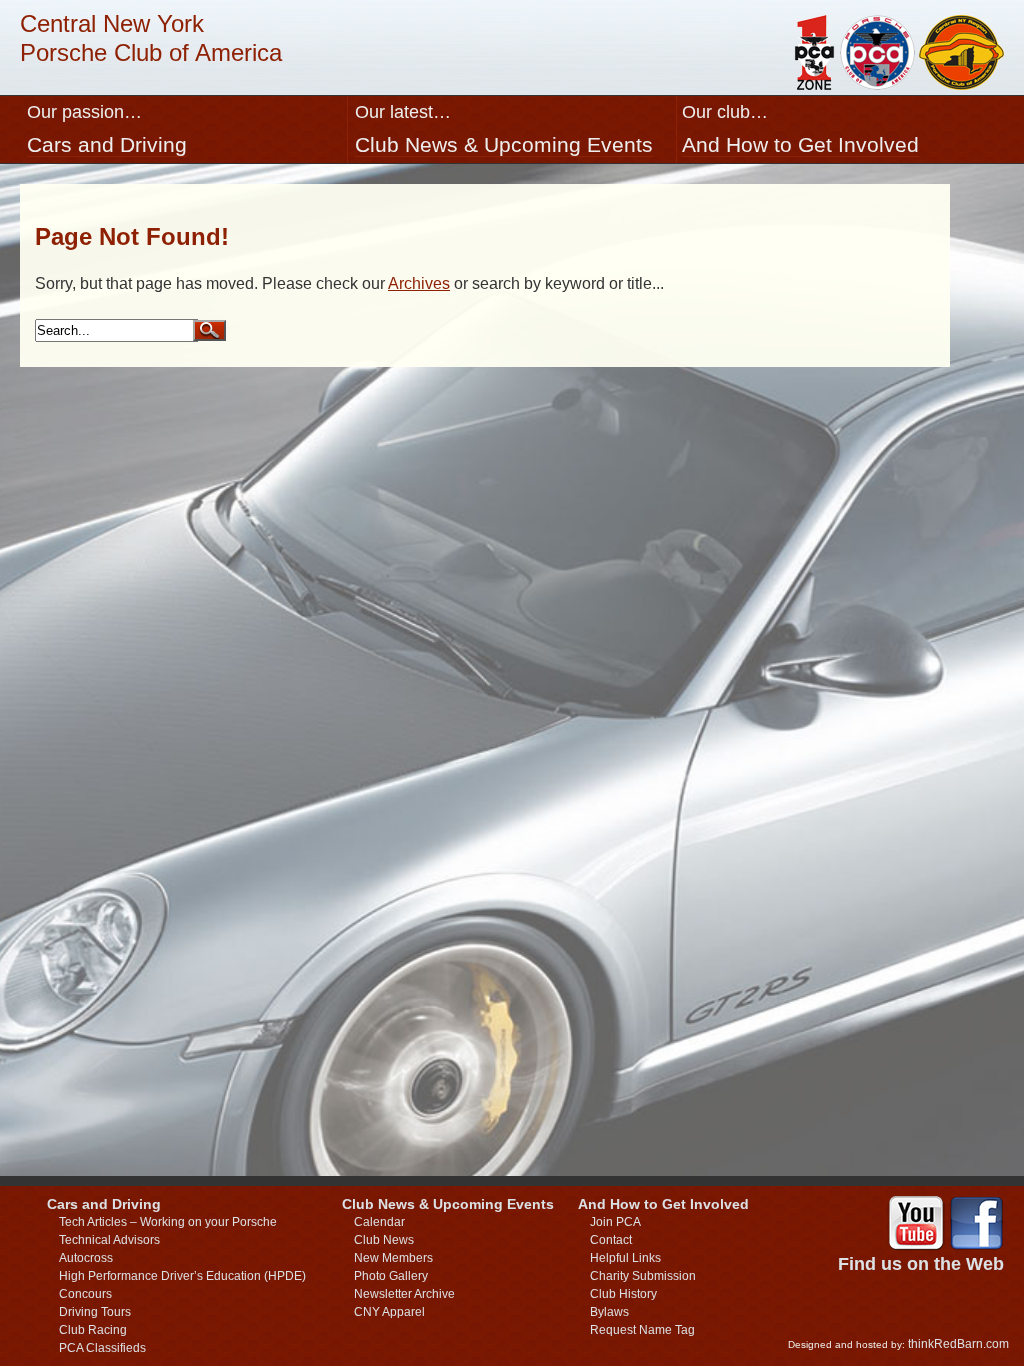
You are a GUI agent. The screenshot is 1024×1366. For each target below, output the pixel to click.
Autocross (86, 1258)
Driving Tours (95, 1312)
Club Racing (93, 1330)
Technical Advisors (109, 1240)
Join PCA (615, 1222)
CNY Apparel (389, 1312)
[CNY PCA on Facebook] (976, 1225)
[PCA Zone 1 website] (813, 84)
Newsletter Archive (404, 1294)
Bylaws (609, 1312)
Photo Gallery (391, 1276)
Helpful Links (625, 1258)
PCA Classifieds (102, 1348)
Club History (623, 1294)
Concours (85, 1294)
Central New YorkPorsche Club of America (151, 38)
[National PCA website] (877, 84)
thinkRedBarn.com (958, 1344)
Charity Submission (643, 1276)
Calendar (379, 1222)
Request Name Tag (642, 1330)
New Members (393, 1258)
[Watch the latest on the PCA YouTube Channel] (916, 1225)
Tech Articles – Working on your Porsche (168, 1222)
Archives (419, 283)
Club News (384, 1240)
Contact (611, 1240)
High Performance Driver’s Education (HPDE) (182, 1276)
